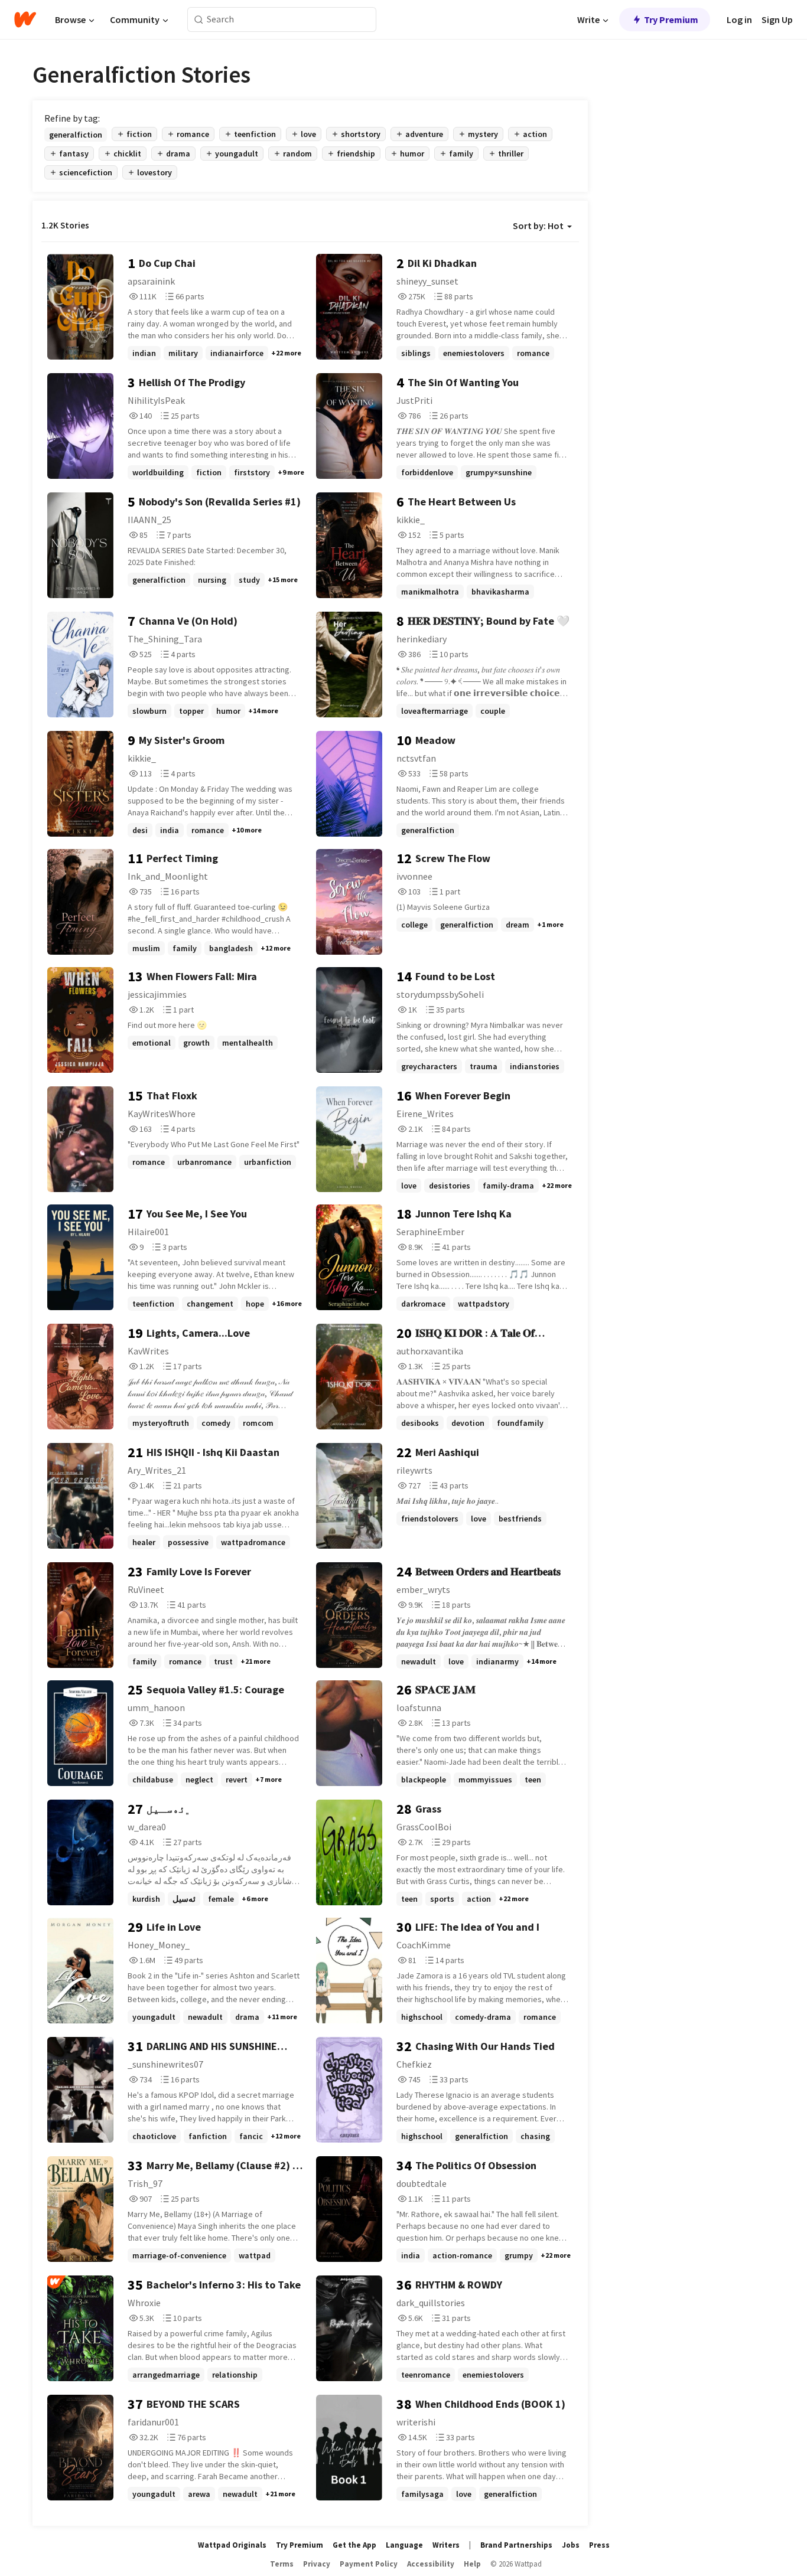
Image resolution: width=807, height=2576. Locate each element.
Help (472, 2564)
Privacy (317, 2564)
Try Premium (671, 19)
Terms (282, 2564)
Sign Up (777, 19)
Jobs (571, 2545)
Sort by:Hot (538, 226)
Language (404, 2545)
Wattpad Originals (232, 2545)
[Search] (199, 20)
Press (599, 2545)
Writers (446, 2545)
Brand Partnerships (516, 2545)
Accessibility (431, 2564)
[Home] (25, 19)
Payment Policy (369, 2564)
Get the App (354, 2545)
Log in (739, 19)
